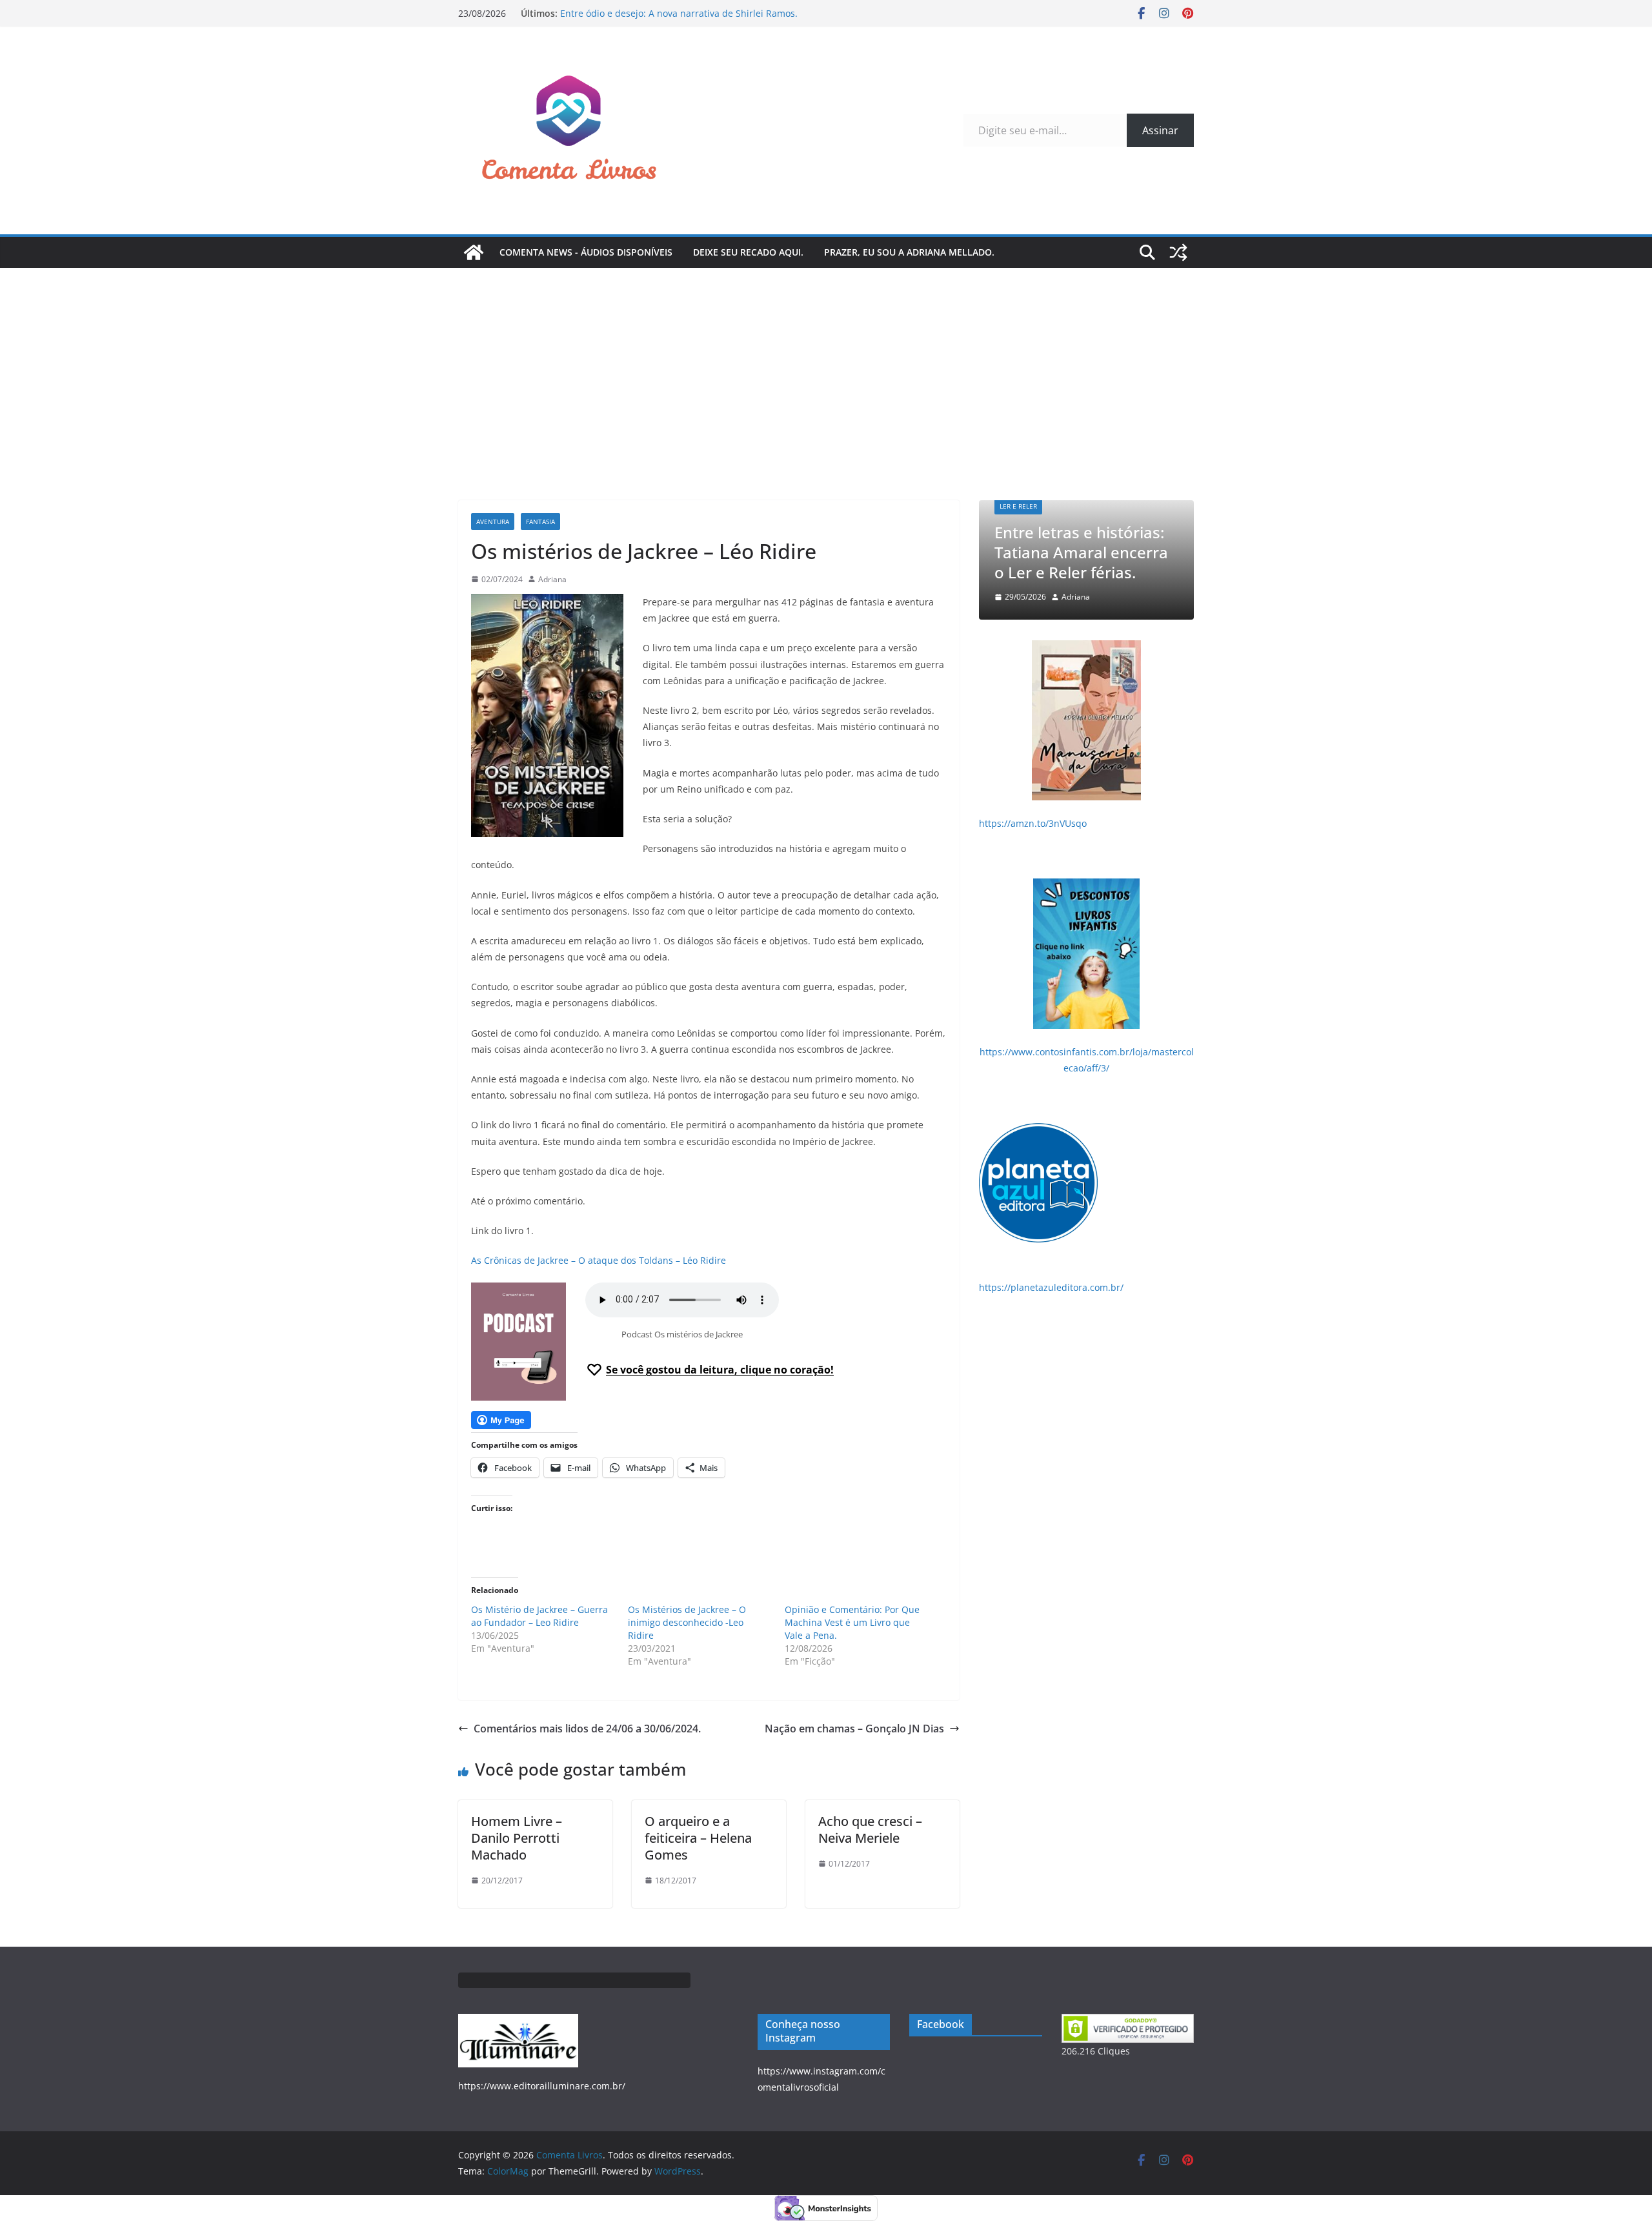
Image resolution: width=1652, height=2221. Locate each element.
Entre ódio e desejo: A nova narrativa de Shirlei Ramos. (679, 13)
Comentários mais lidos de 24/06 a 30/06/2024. (587, 1729)
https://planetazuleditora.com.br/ (1051, 1287)
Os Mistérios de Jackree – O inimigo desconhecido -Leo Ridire (687, 1622)
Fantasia (540, 522)
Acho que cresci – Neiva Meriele (870, 1830)
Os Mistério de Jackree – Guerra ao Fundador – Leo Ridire (539, 1616)
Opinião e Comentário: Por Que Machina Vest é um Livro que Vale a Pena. (852, 1622)
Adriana (552, 579)
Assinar (1160, 130)
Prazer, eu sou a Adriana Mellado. (909, 252)
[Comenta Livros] (474, 252)
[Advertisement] (826, 365)
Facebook (941, 2024)
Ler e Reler (1034, 506)
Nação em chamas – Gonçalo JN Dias (854, 1729)
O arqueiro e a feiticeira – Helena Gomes (698, 1838)
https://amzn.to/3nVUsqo (1033, 823)
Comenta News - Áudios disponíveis (586, 252)
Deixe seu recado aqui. (748, 252)
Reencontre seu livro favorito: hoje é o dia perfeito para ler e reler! (1098, 552)
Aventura (493, 522)
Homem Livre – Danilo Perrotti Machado (517, 1838)
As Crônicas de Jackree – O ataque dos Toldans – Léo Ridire (599, 1260)
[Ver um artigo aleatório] (1178, 252)
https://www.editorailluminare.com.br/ (542, 2086)
